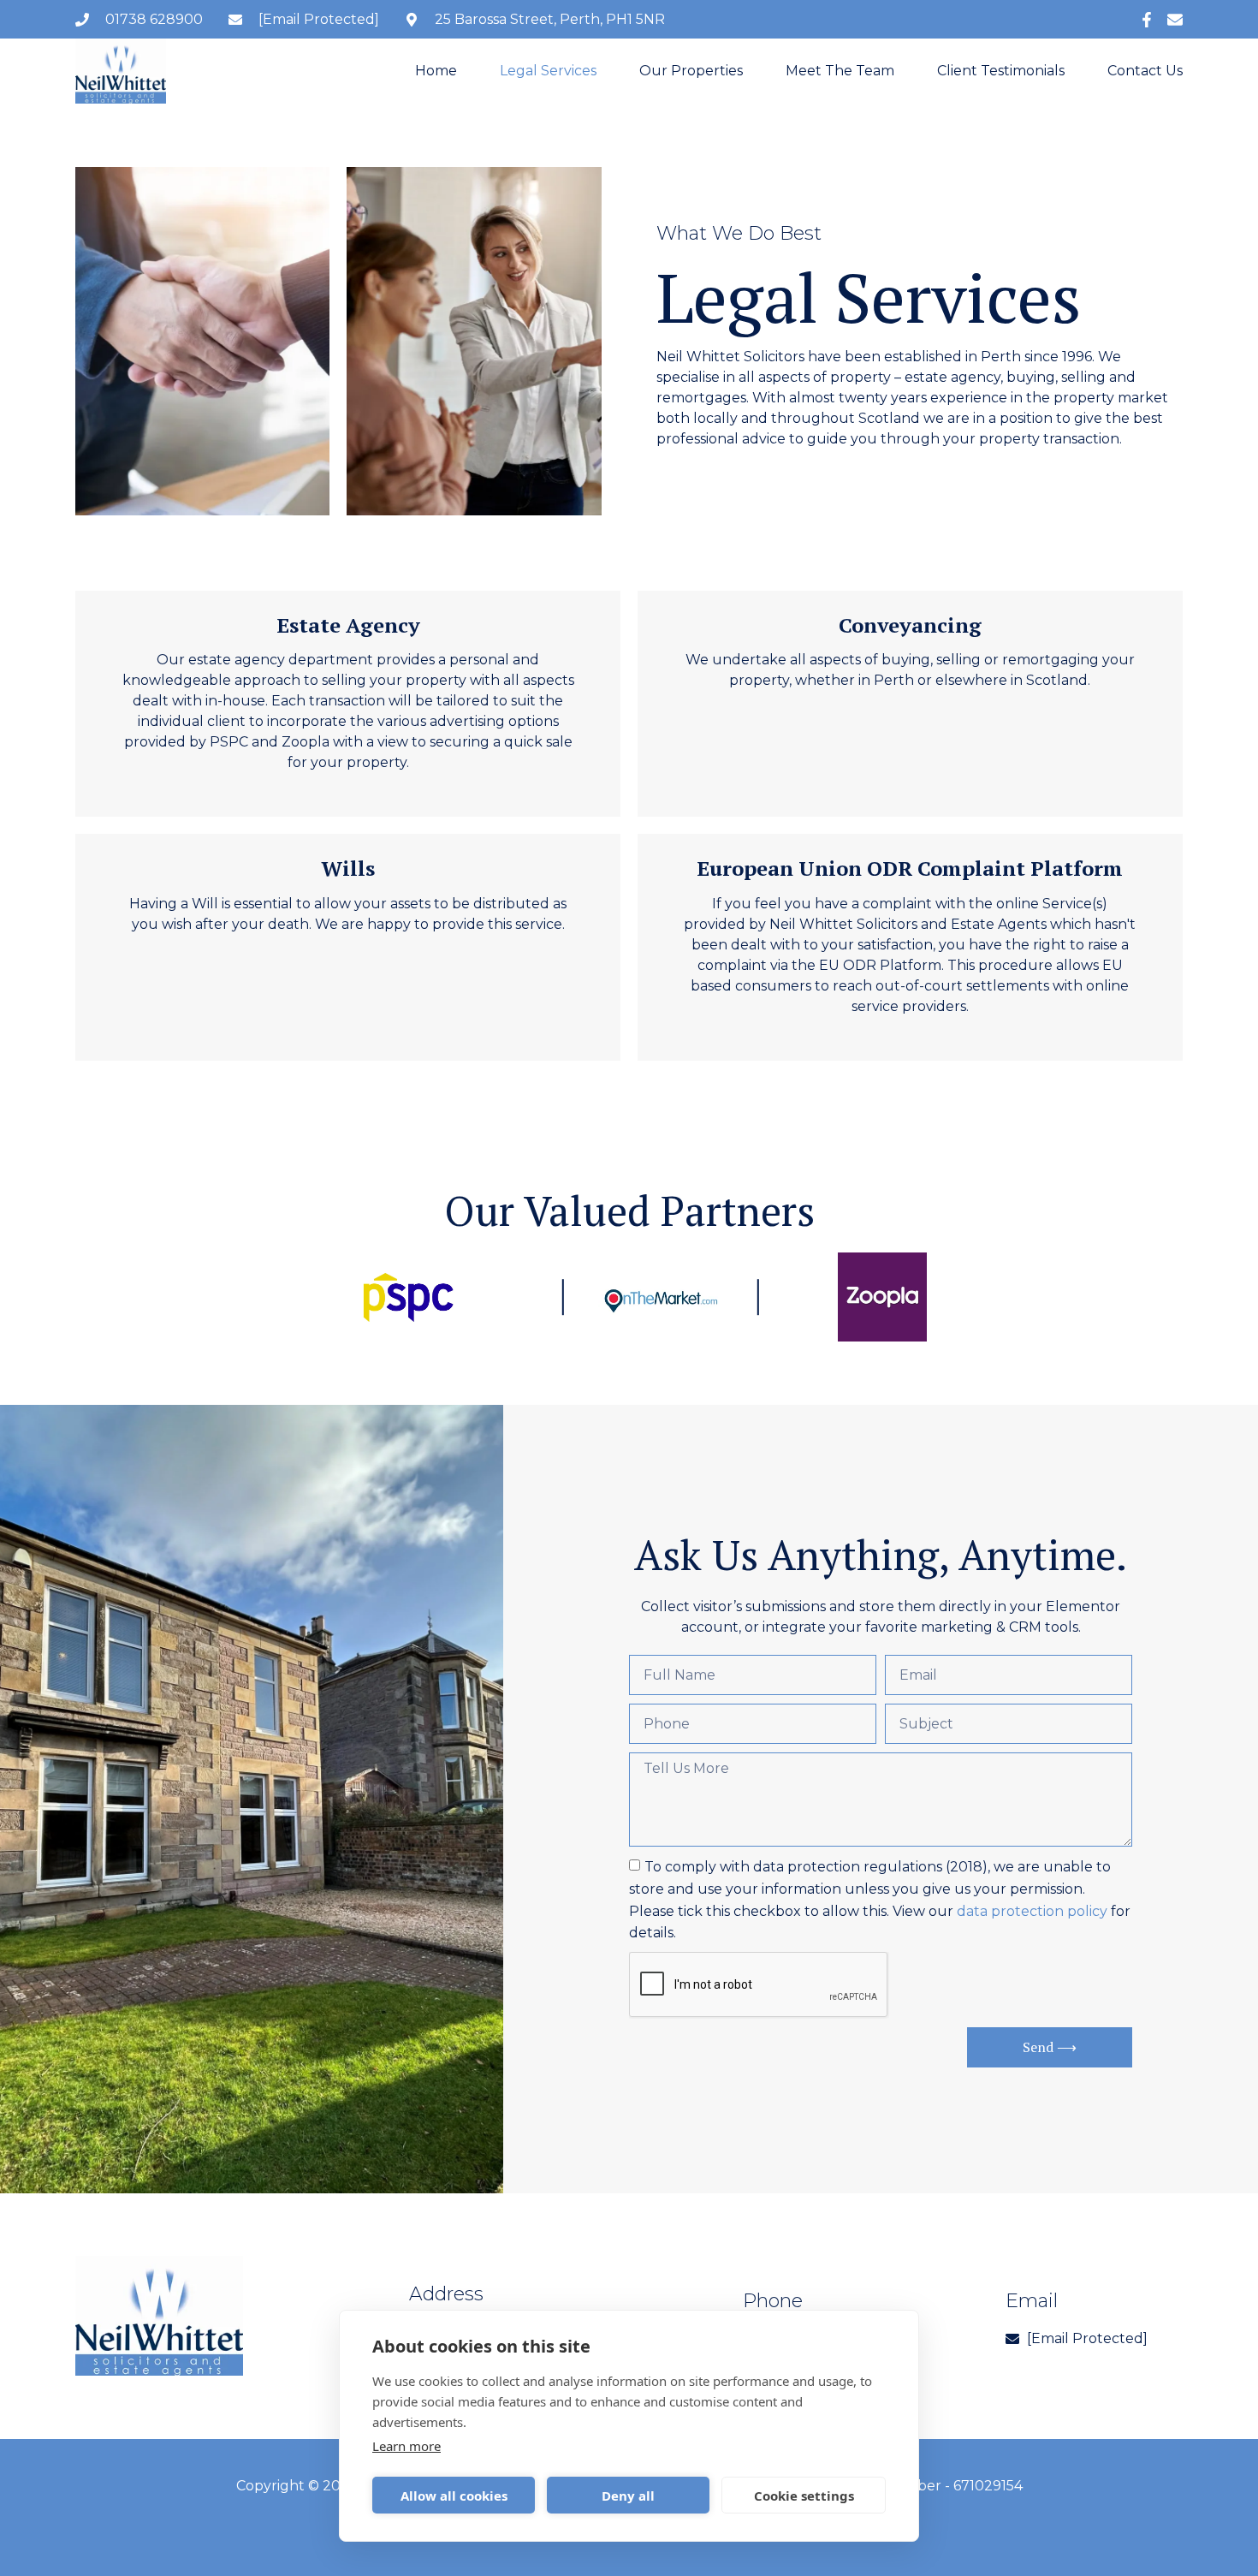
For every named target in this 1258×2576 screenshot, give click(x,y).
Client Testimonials (1001, 71)
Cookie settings (804, 2496)
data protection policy (1032, 1910)
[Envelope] (1175, 20)
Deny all (628, 2496)
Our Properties (691, 71)
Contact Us (1145, 71)
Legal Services (548, 71)
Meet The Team (840, 71)
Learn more (406, 2446)
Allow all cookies (454, 2496)
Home (436, 71)
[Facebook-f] (1147, 20)
